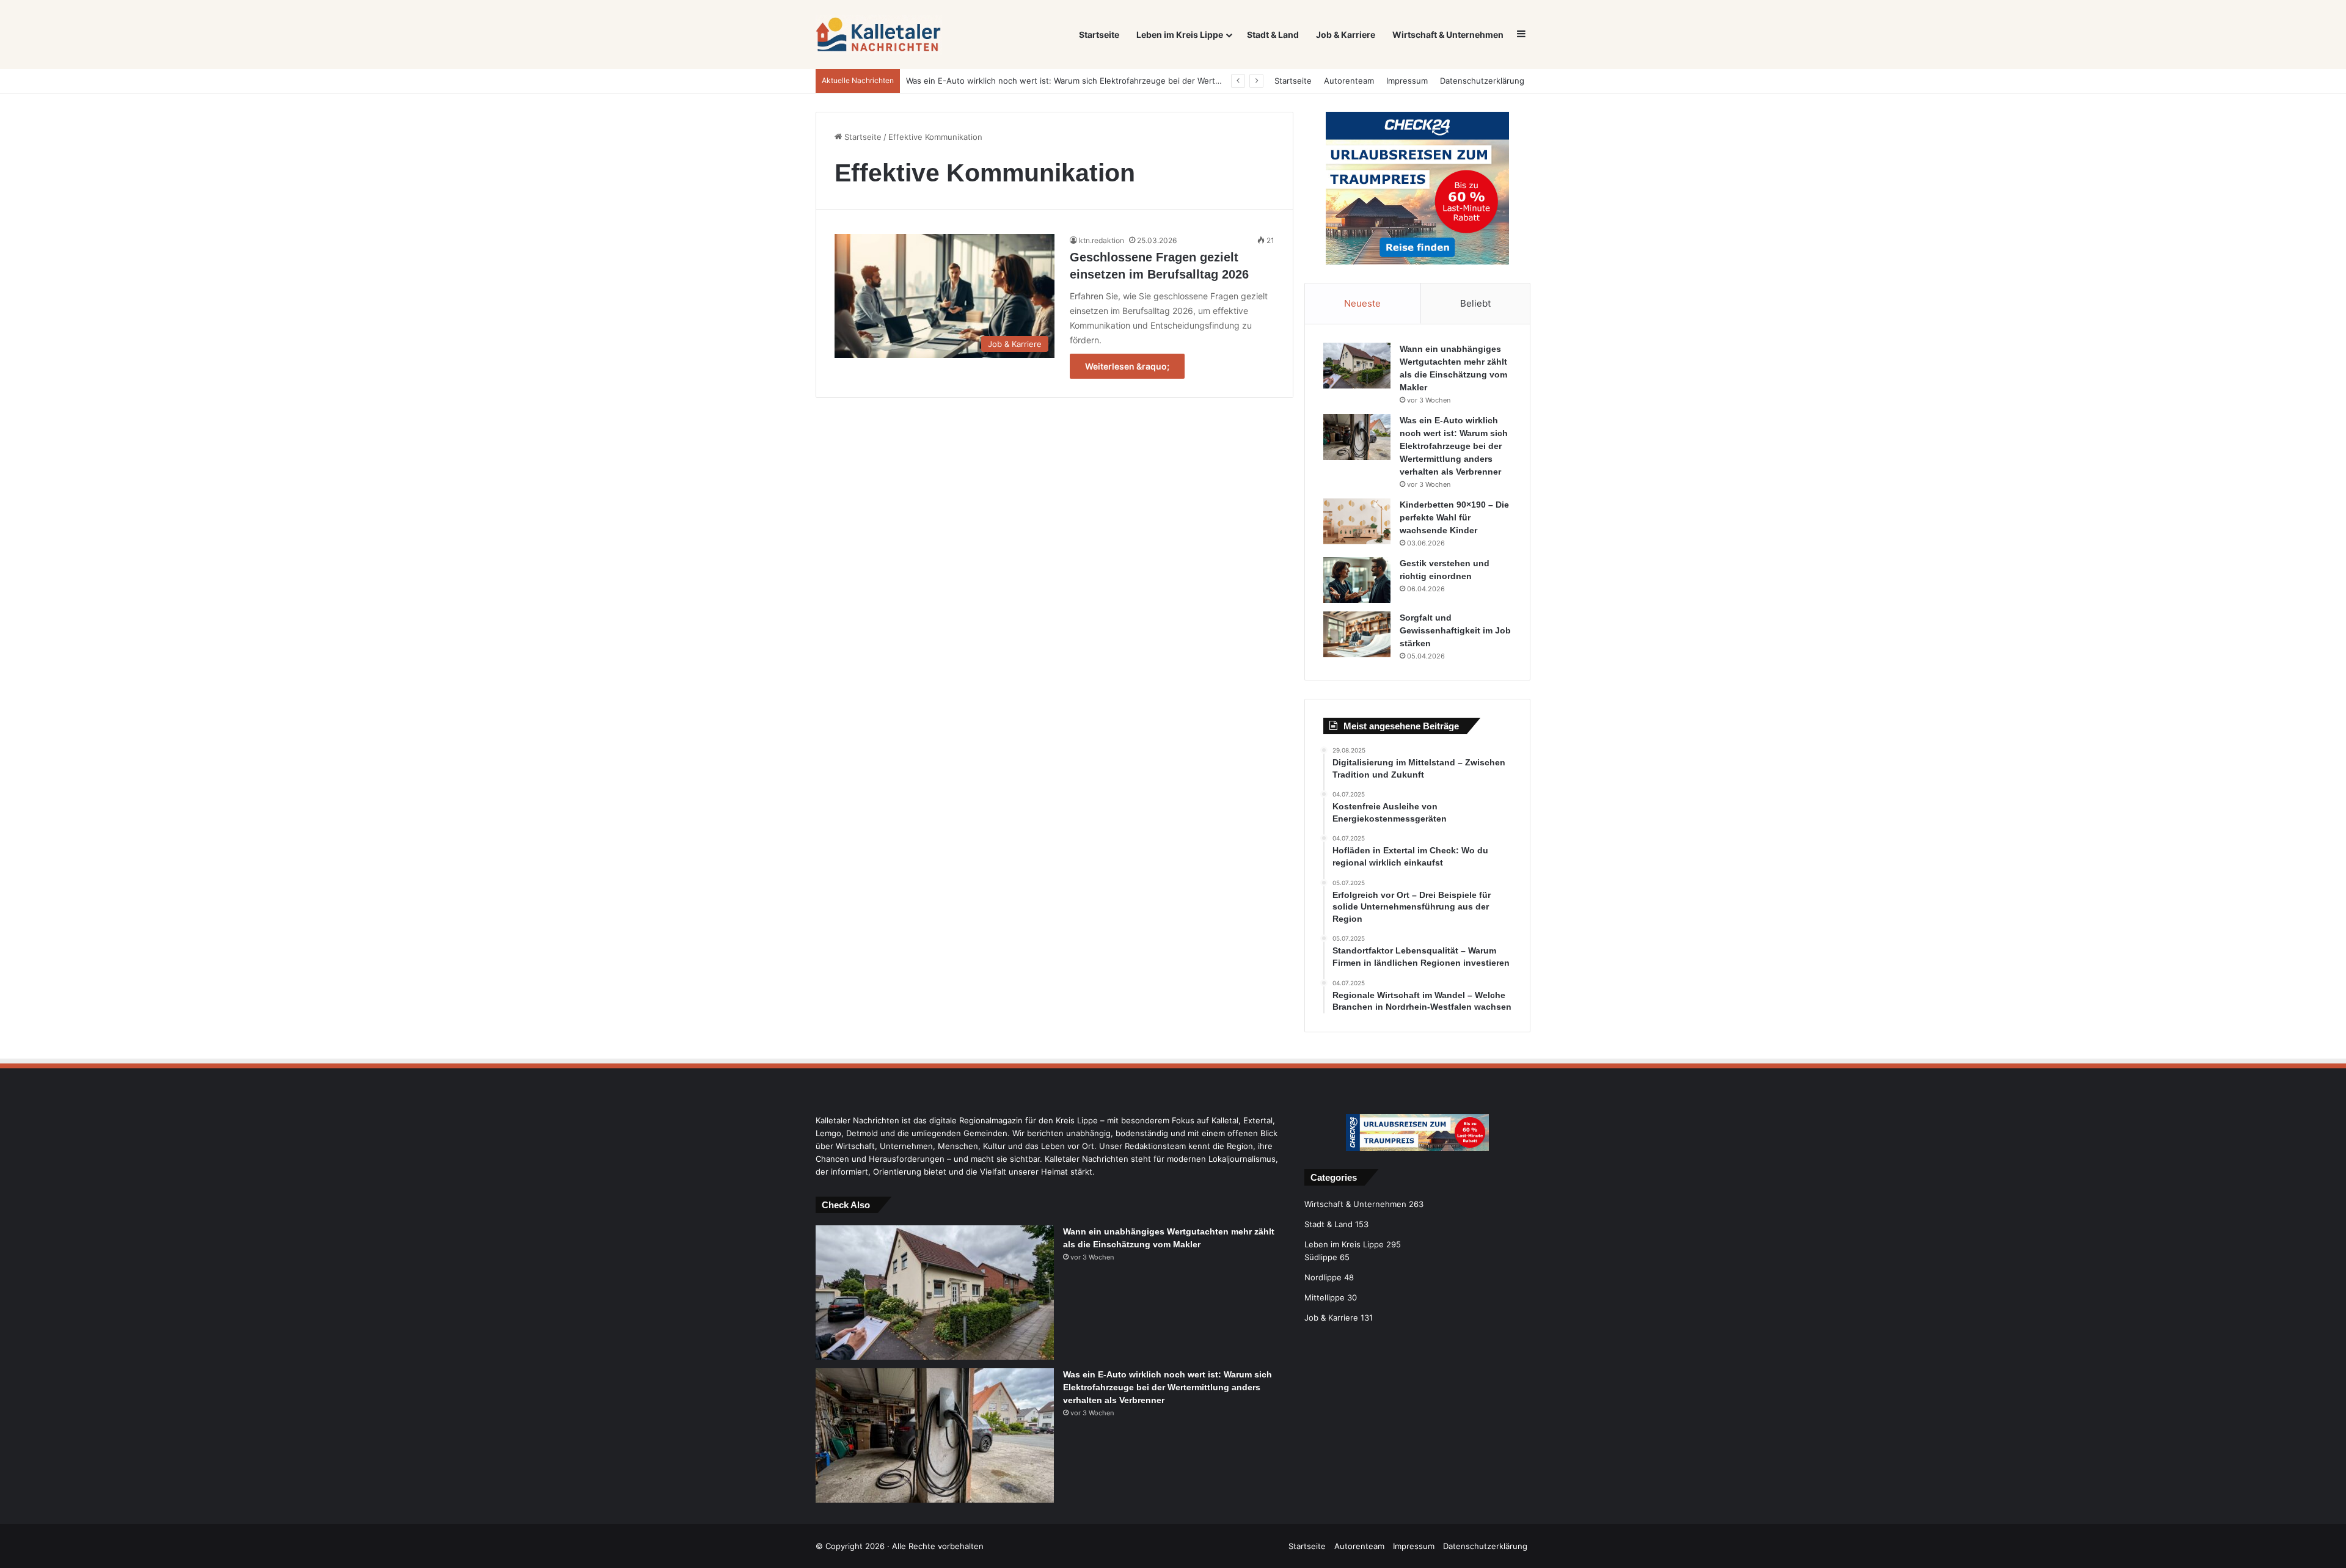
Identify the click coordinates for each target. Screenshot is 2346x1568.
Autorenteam (1349, 81)
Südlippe (1321, 1257)
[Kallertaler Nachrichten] (879, 35)
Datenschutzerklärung (1482, 81)
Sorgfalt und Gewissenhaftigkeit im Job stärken (1455, 630)
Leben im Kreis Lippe (1180, 35)
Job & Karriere (1346, 35)
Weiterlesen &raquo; (1127, 366)
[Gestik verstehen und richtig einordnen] (1357, 580)
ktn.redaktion (1102, 240)
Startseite (1099, 35)
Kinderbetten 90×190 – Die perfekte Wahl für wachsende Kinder (1454, 517)
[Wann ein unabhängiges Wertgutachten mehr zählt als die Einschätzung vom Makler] (1357, 366)
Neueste (1362, 303)
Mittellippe (1325, 1297)
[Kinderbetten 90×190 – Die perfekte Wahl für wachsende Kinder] (1357, 521)
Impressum (1407, 81)
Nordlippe (1323, 1277)
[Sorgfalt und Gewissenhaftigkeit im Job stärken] (1357, 634)
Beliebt (1475, 303)
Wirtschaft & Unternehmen (1448, 35)
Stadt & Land (1273, 35)
